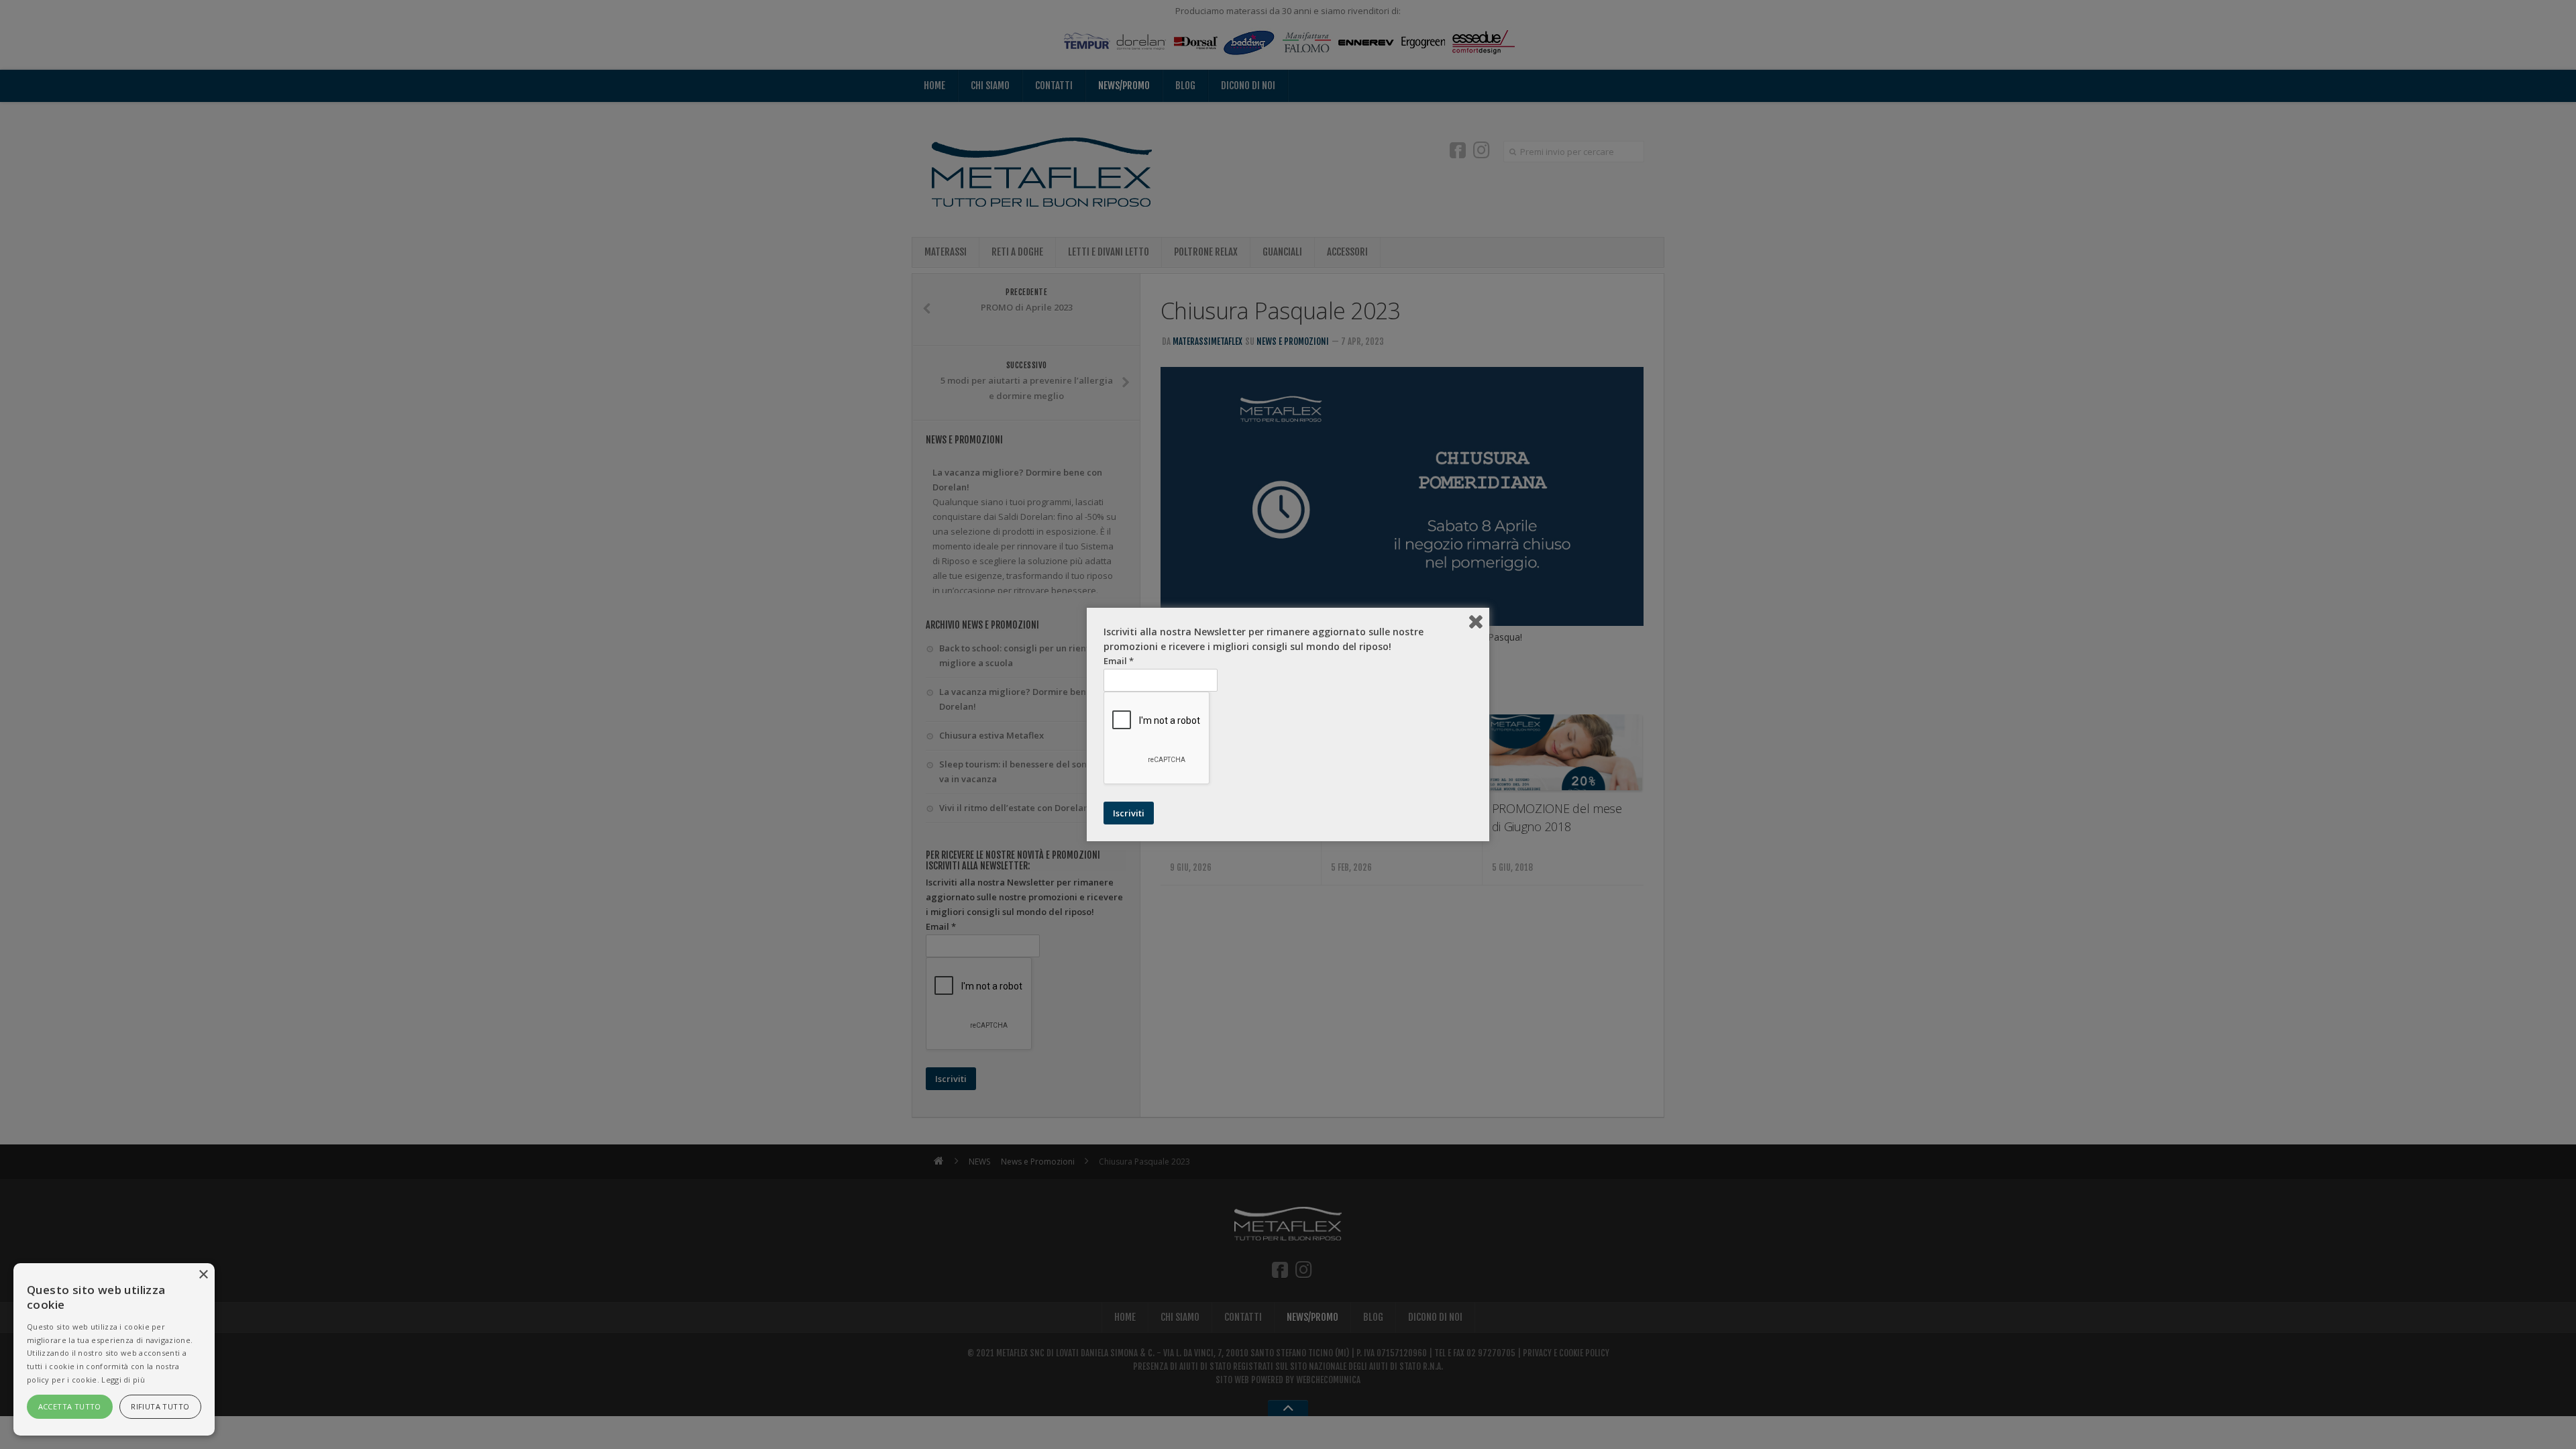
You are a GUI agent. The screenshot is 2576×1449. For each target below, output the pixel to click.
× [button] (203, 1275)
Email (1119, 661)
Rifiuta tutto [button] (160, 1406)
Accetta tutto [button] (70, 1406)
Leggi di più (123, 1380)
